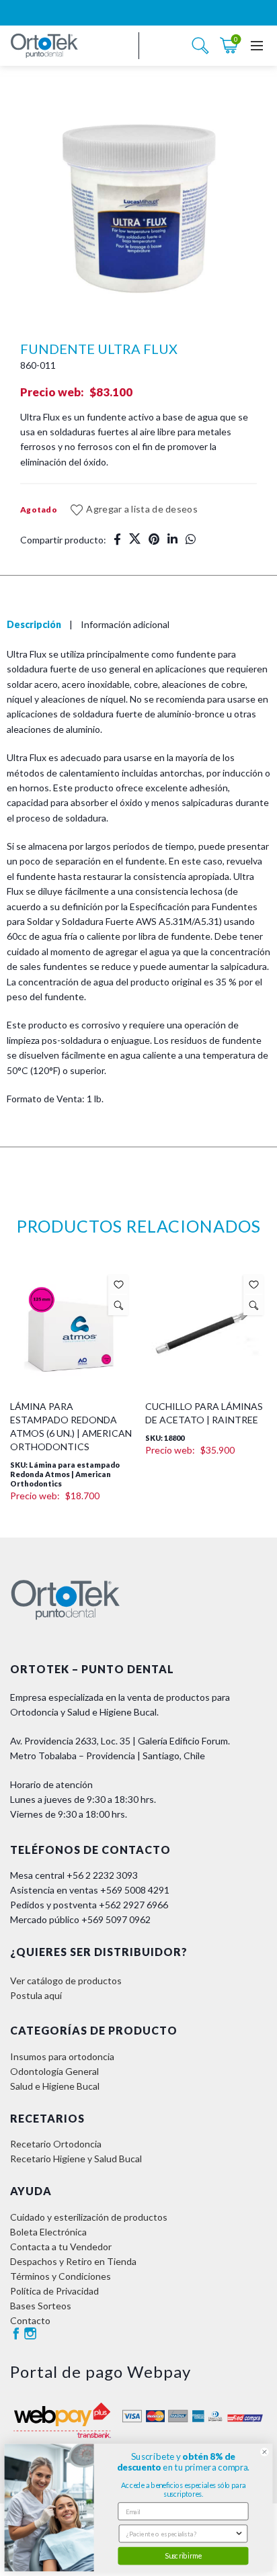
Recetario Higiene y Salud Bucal (76, 2159)
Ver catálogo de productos (66, 1981)
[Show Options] (239, 2533)
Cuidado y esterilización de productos (89, 2217)
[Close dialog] (265, 2452)
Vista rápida (119, 1305)
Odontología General (54, 2071)
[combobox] (181, 2533)
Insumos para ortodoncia (62, 2056)
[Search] (200, 46)
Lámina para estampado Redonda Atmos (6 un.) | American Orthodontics (71, 1426)
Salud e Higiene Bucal (55, 2086)
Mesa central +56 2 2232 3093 (74, 1875)
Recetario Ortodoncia (56, 2144)
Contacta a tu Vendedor (61, 2247)
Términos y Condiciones (61, 2276)
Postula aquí (36, 1995)
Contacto (30, 2320)
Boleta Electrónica (48, 2232)
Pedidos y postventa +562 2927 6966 (89, 1905)
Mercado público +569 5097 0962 (80, 1919)
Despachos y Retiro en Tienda (73, 2261)
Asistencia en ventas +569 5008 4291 (90, 1890)
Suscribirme (183, 2556)
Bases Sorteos (41, 2306)
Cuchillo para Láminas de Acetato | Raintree (204, 1413)
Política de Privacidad (54, 2291)
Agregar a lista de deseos (142, 509)
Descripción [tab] (34, 624)
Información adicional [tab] (125, 624)
